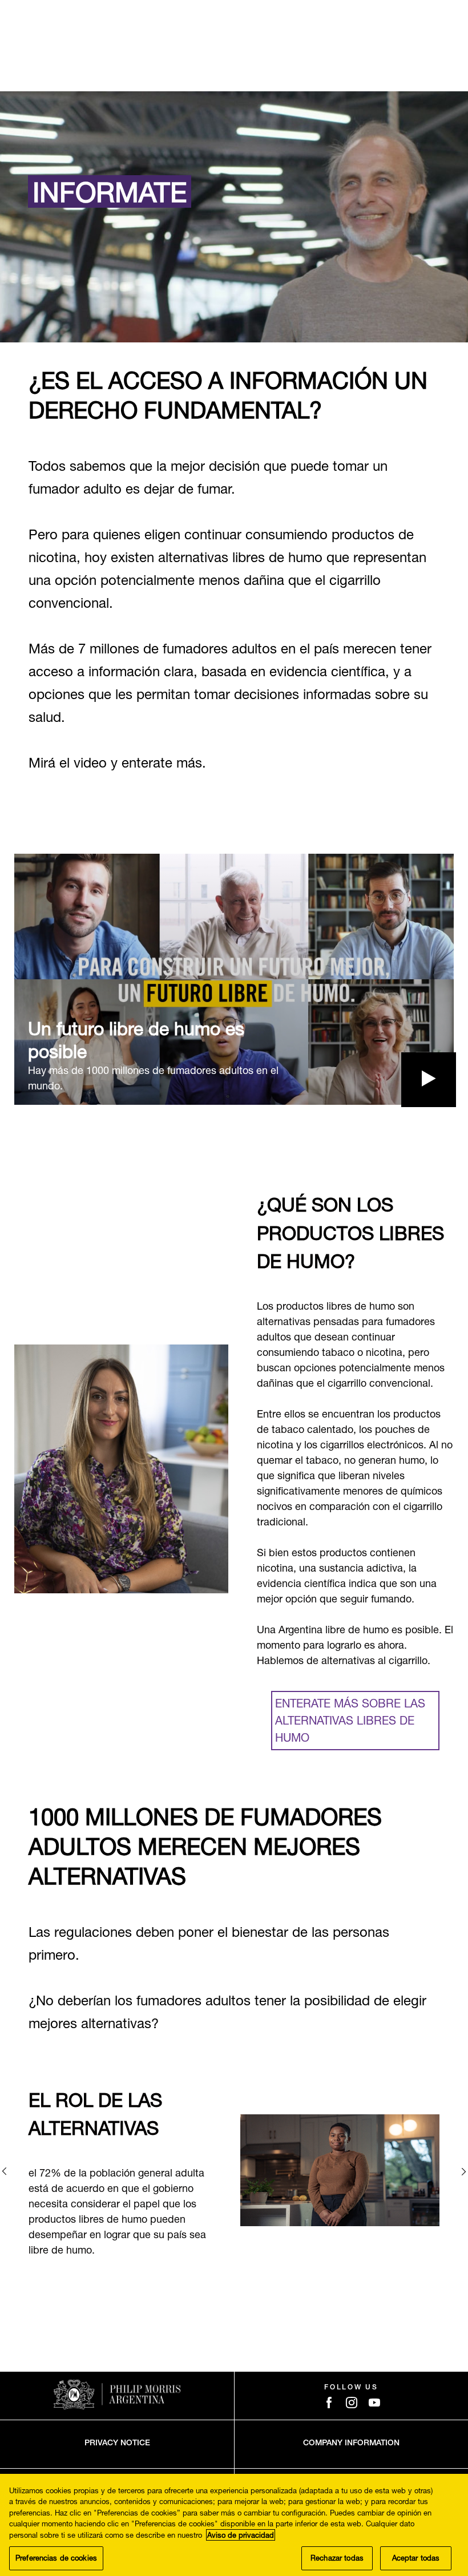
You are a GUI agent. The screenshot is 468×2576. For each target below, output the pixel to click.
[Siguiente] (464, 2171)
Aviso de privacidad (241, 2535)
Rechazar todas (337, 2558)
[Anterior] (4, 2171)
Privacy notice (117, 2444)
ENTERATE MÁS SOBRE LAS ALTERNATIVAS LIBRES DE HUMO (350, 1720)
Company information (351, 2444)
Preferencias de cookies (56, 2558)
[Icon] (329, 2403)
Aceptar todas (416, 2558)
